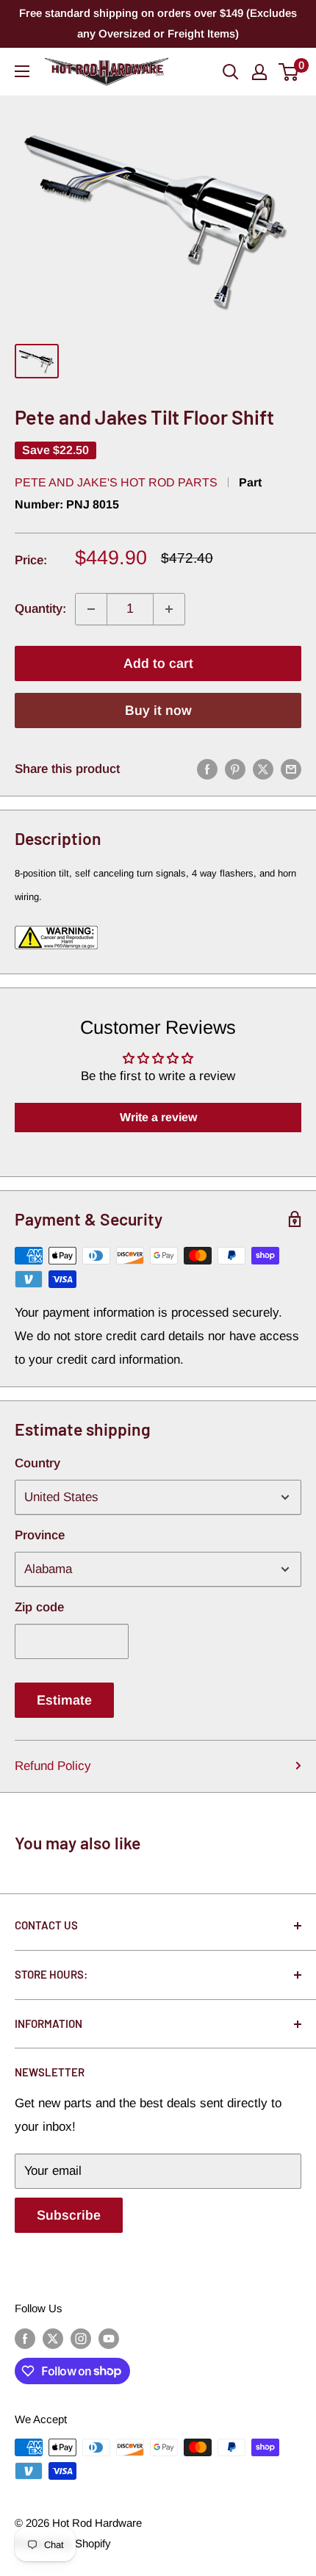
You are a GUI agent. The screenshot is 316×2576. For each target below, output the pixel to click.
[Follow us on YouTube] (109, 2338)
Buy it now (158, 710)
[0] (289, 72)
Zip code (39, 1607)
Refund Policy (53, 1766)
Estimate (64, 1700)
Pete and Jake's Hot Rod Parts (116, 482)
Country (37, 1463)
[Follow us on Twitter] (53, 2338)
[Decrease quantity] (91, 609)
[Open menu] (22, 71)
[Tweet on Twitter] (263, 769)
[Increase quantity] (169, 609)
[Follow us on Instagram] (81, 2338)
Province (40, 1535)
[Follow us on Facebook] (25, 2338)
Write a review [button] (158, 1117)
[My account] (259, 72)
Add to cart (158, 663)
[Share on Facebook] (207, 769)
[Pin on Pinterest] (235, 769)
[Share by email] (291, 769)
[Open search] (231, 72)
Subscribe (69, 2215)
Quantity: (40, 609)
